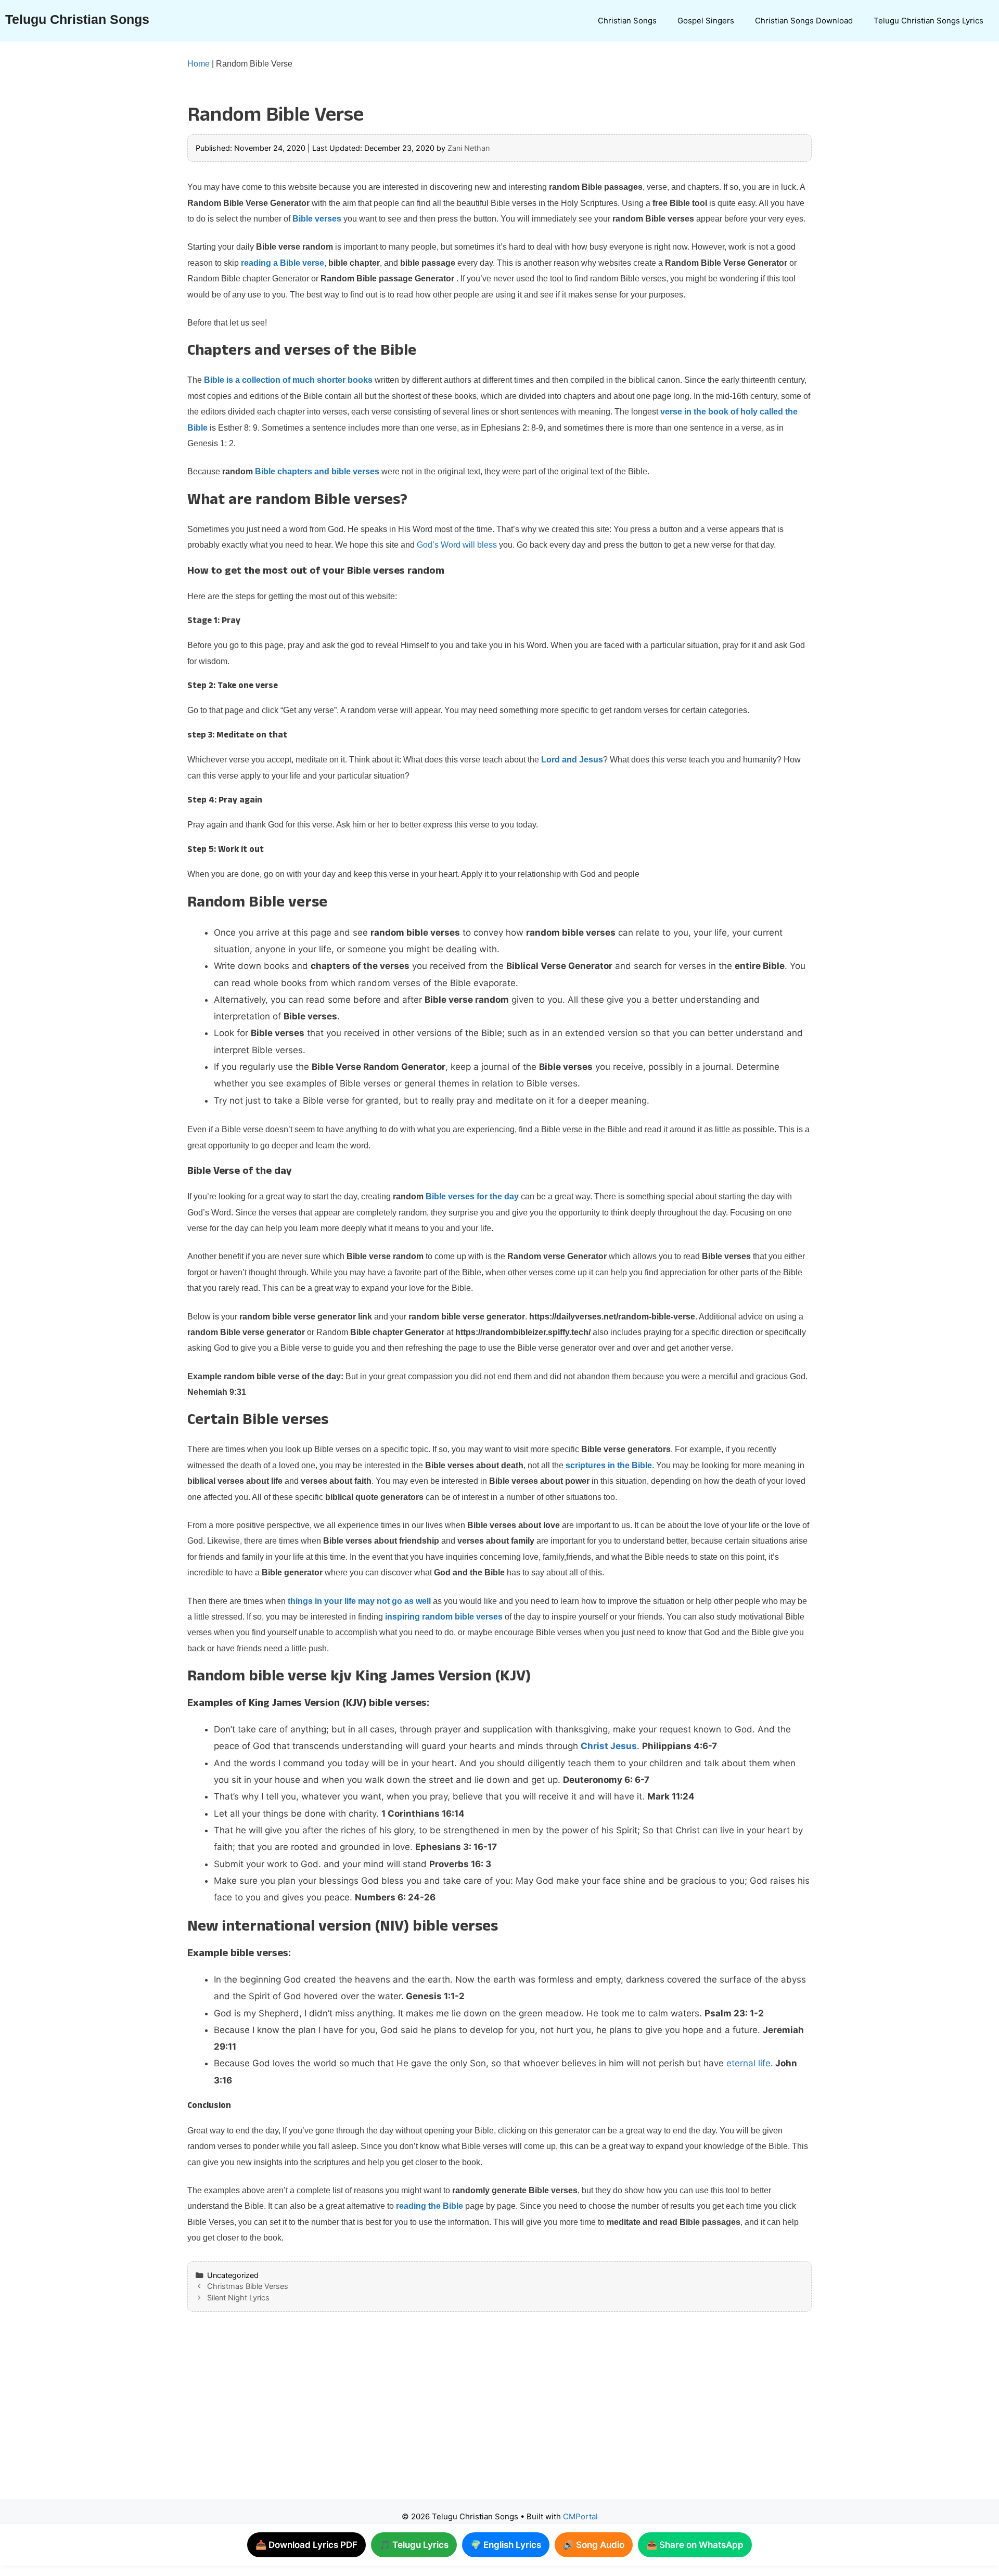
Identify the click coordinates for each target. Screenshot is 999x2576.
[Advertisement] (479, 2416)
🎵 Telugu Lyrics (414, 2545)
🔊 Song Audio (594, 2545)
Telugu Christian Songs (77, 19)
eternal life (748, 2063)
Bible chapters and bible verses (317, 471)
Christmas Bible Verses (248, 2286)
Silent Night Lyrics (238, 2297)
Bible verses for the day (472, 1196)
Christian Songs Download (804, 21)
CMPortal (580, 2516)
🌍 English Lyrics (506, 2545)
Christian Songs (627, 21)
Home (198, 64)
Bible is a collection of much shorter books (288, 380)
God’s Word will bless (457, 545)
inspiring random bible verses (444, 1617)
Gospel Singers (706, 21)
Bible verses (317, 219)
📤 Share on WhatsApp (695, 2545)
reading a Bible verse (283, 263)
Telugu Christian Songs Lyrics (928, 21)
